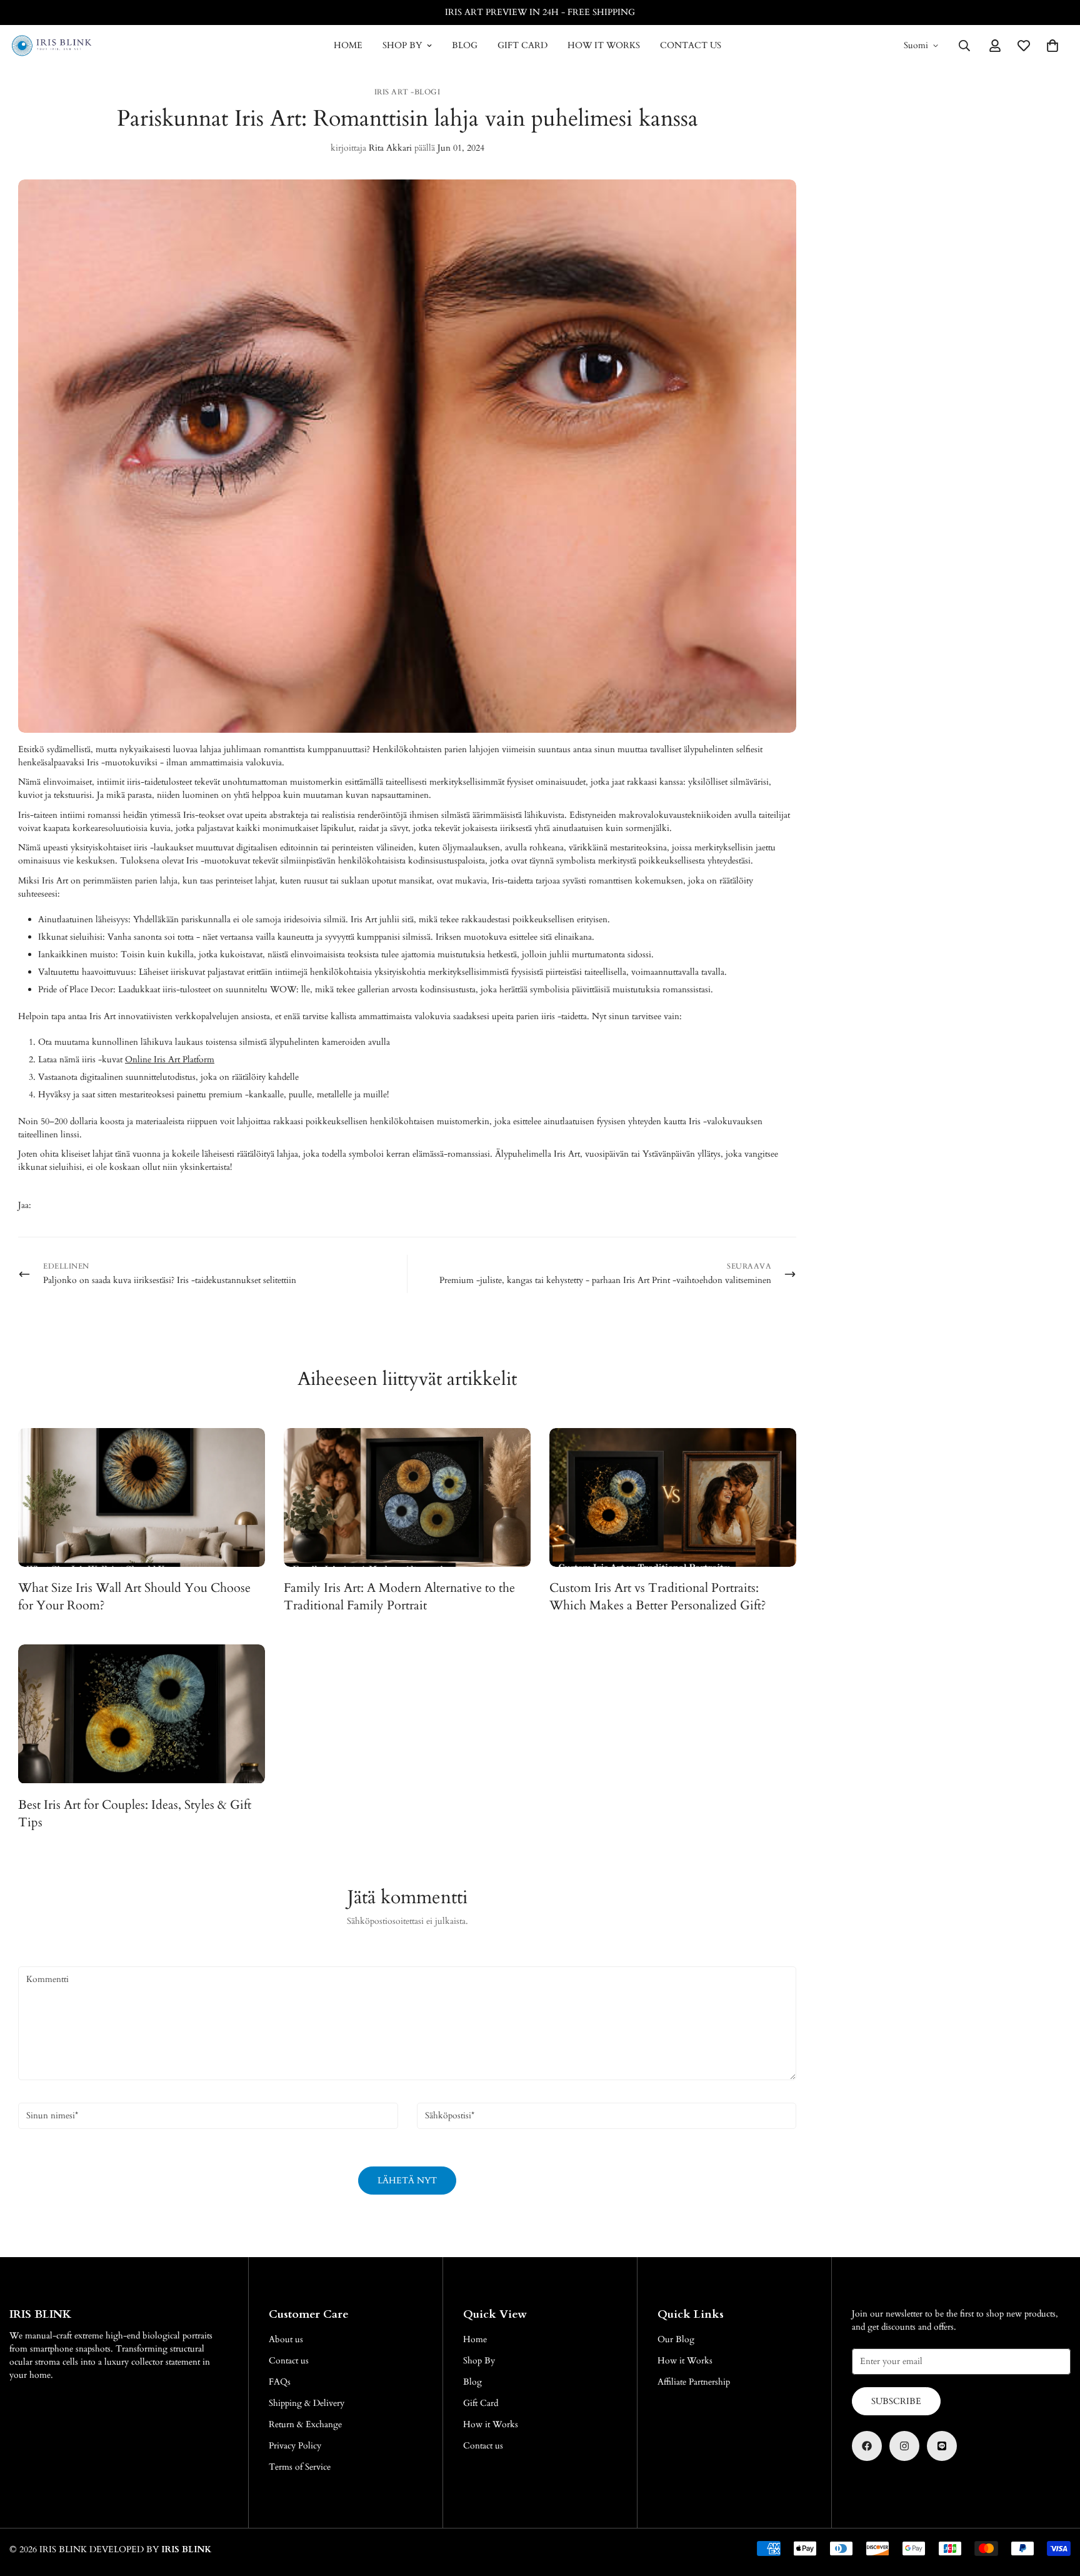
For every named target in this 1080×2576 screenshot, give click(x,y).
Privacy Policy (295, 2446)
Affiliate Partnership (694, 2382)
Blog (465, 45)
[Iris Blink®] (52, 46)
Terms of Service (300, 2467)
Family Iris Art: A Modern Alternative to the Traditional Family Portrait (399, 1597)
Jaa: (25, 1205)
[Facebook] (867, 2446)
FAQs (280, 2382)
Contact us (691, 45)
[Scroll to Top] (1056, 2508)
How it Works (604, 45)
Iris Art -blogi (407, 92)
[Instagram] (904, 2446)
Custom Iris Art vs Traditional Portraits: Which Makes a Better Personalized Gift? (658, 1597)
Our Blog (676, 2339)
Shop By (402, 45)
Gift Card (522, 45)
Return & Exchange (305, 2424)
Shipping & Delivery (307, 2403)
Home (348, 45)
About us (286, 2339)
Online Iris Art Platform (170, 1059)
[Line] (942, 2446)
